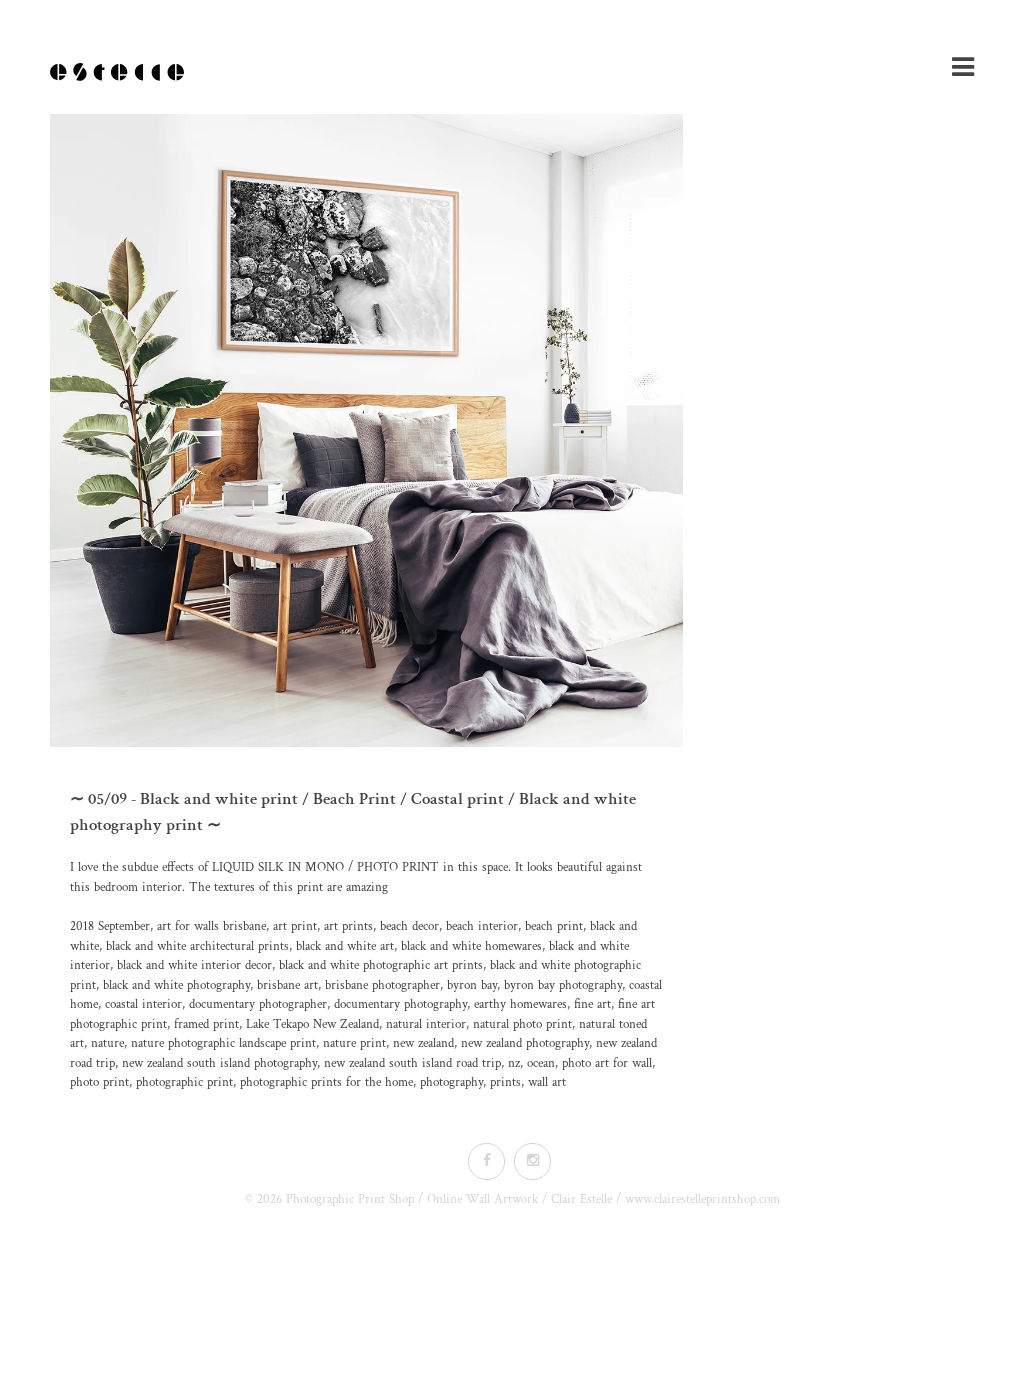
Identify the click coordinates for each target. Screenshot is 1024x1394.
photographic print (184, 1082)
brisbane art (287, 985)
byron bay (472, 985)
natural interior (426, 1024)
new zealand (423, 1043)
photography (451, 1082)
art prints (348, 926)
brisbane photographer (382, 985)
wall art (547, 1082)
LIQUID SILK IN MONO (278, 867)
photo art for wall (607, 1063)
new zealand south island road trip (412, 1063)
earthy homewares (520, 1004)
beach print (554, 926)
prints (505, 1082)
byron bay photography (563, 985)
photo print (99, 1082)
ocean (541, 1063)
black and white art (345, 946)
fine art (592, 1004)
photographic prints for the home (326, 1082)
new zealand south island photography (219, 1063)
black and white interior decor (194, 965)
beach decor (409, 926)
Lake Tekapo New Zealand (312, 1024)
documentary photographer (258, 1004)
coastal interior (143, 1004)
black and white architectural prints (197, 946)
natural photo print (522, 1024)
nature (107, 1043)
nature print (354, 1043)
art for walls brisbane (211, 926)
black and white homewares (471, 946)
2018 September (110, 926)
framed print (206, 1024)
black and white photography (176, 985)
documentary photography (400, 1004)
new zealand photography (525, 1043)
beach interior (482, 926)
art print (295, 926)
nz (514, 1063)
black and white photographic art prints (381, 965)
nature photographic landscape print (223, 1043)
